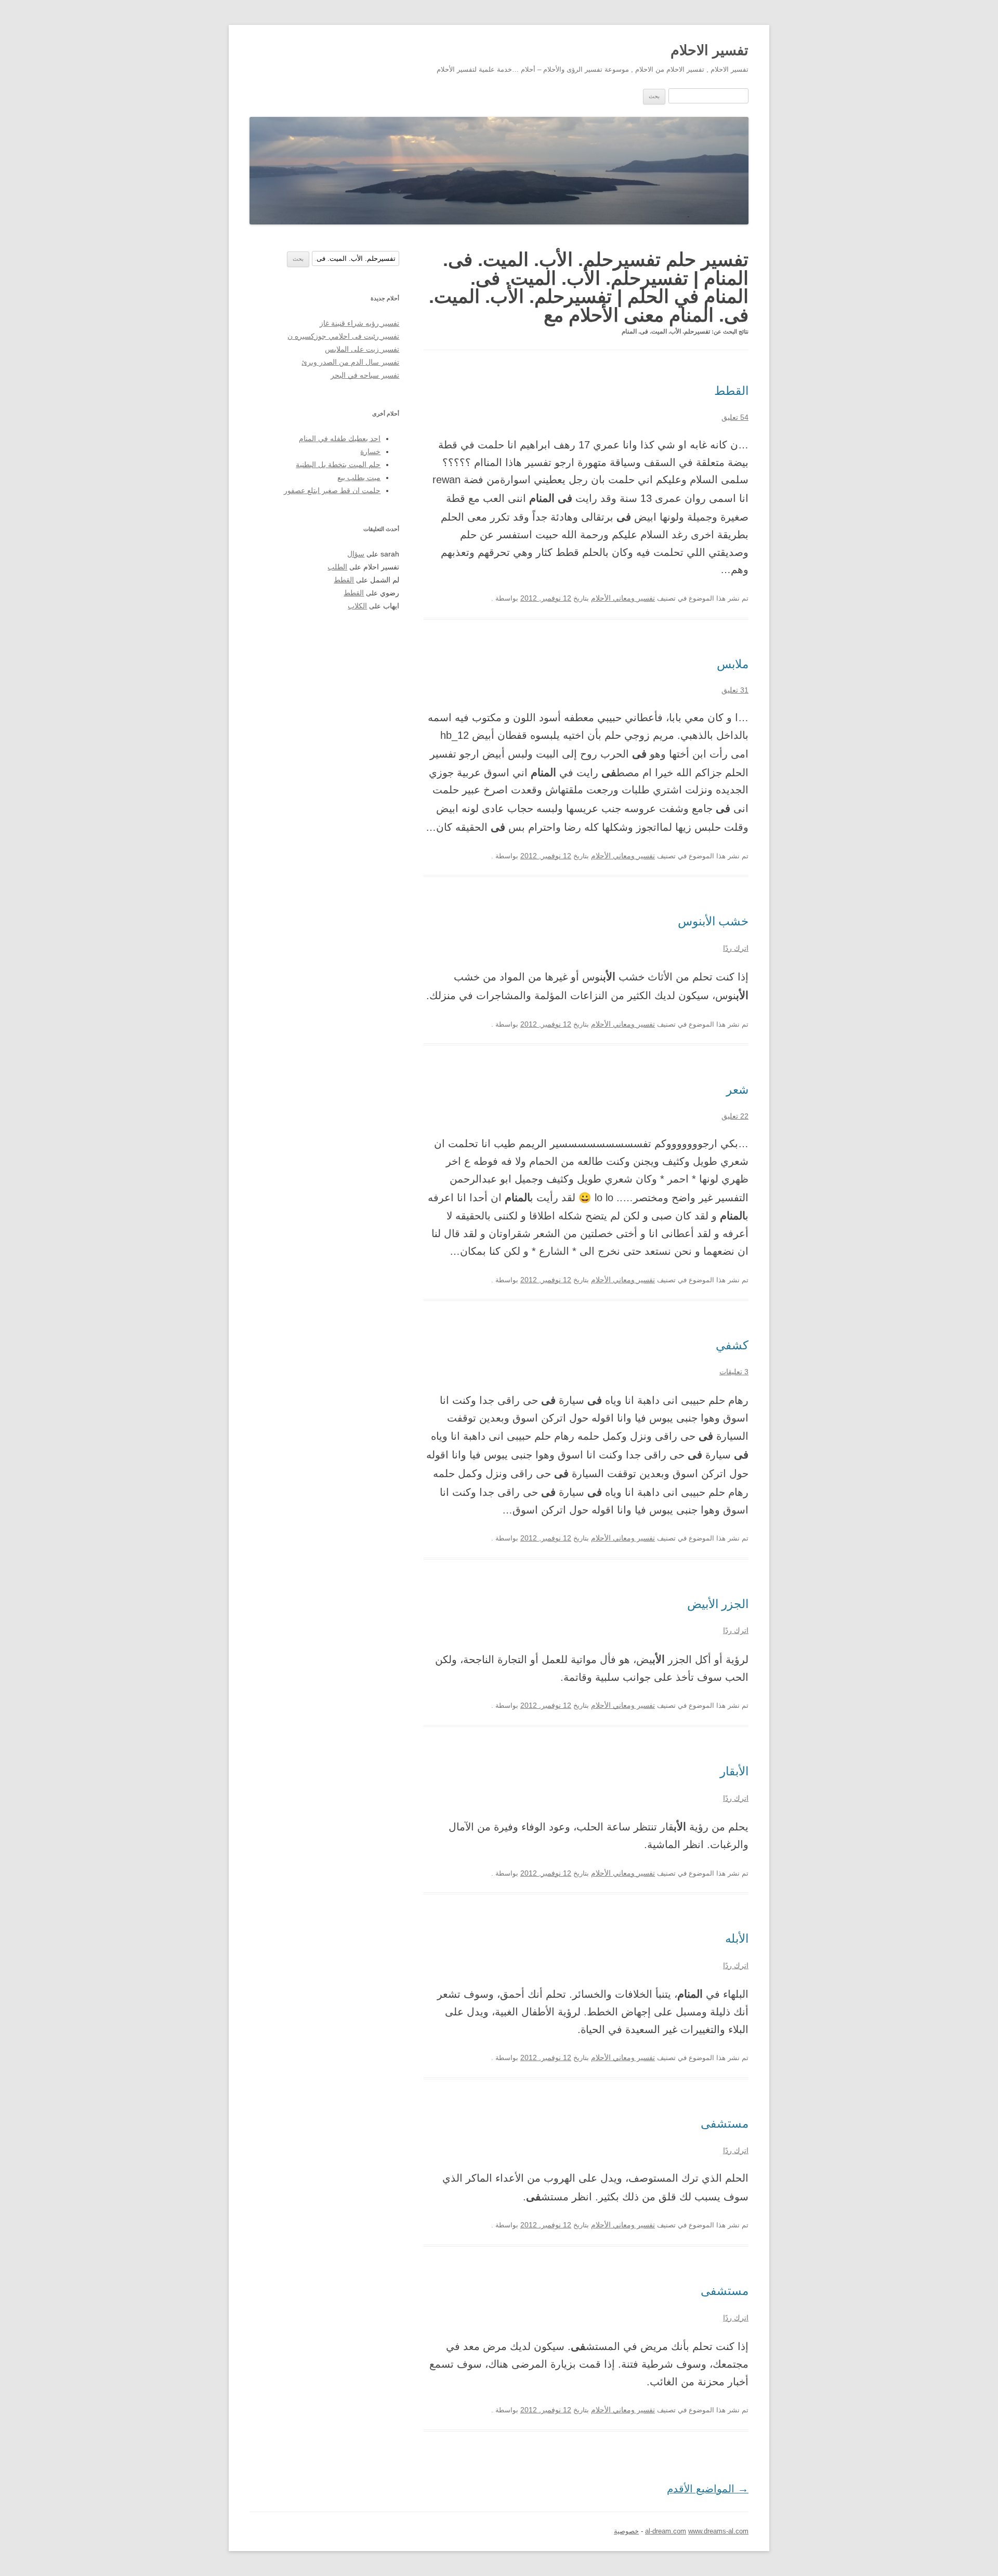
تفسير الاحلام (710, 50)
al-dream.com (666, 2531)
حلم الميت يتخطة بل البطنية (338, 465)
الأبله (737, 1938)
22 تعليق (735, 1116)
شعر (737, 1090)
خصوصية (626, 2531)
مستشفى (725, 2123)
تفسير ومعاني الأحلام (623, 598)
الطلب (337, 567)
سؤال (356, 554)
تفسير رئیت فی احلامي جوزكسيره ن (343, 336)
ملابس (733, 664)
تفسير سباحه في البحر (365, 375)
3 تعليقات (734, 1372)
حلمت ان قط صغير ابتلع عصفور (332, 491)
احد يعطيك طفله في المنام (340, 439)
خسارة (370, 452)
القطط (731, 391)
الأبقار (734, 1771)
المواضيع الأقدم (708, 2489)
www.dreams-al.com (718, 2531)
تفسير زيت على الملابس (362, 349)
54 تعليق (735, 417)
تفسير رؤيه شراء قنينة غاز (359, 323)
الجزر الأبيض (718, 1604)
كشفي (732, 1345)
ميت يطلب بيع (359, 478)
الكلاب (357, 606)
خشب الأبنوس (713, 921)
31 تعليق (735, 690)
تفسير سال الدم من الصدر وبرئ (350, 362)
